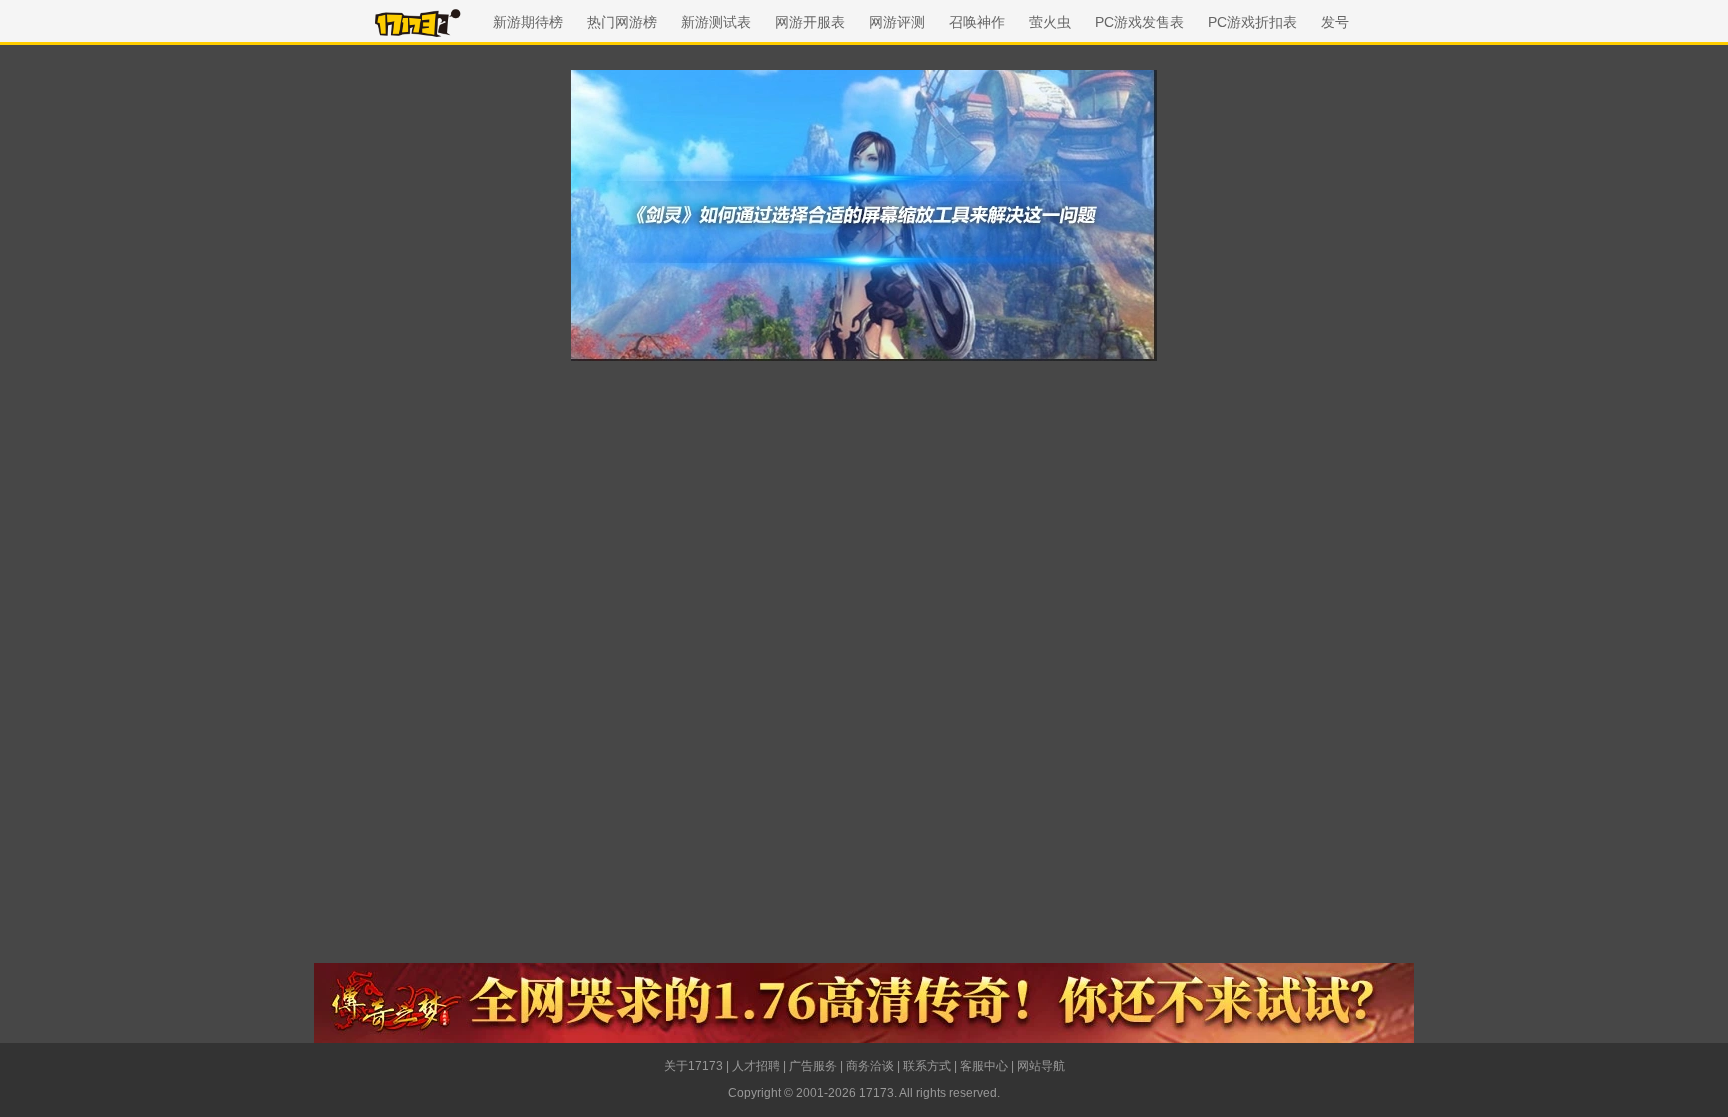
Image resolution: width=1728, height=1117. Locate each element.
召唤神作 (977, 22)
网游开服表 (810, 22)
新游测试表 (716, 22)
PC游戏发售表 (1139, 22)
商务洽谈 (870, 1066)
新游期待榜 (528, 22)
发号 (1335, 22)
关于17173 (693, 1066)
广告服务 (813, 1066)
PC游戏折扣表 (1252, 22)
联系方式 (927, 1066)
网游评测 (897, 22)
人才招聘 (756, 1066)
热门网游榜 (622, 22)
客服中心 (984, 1066)
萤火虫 (1050, 22)
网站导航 (1041, 1066)
